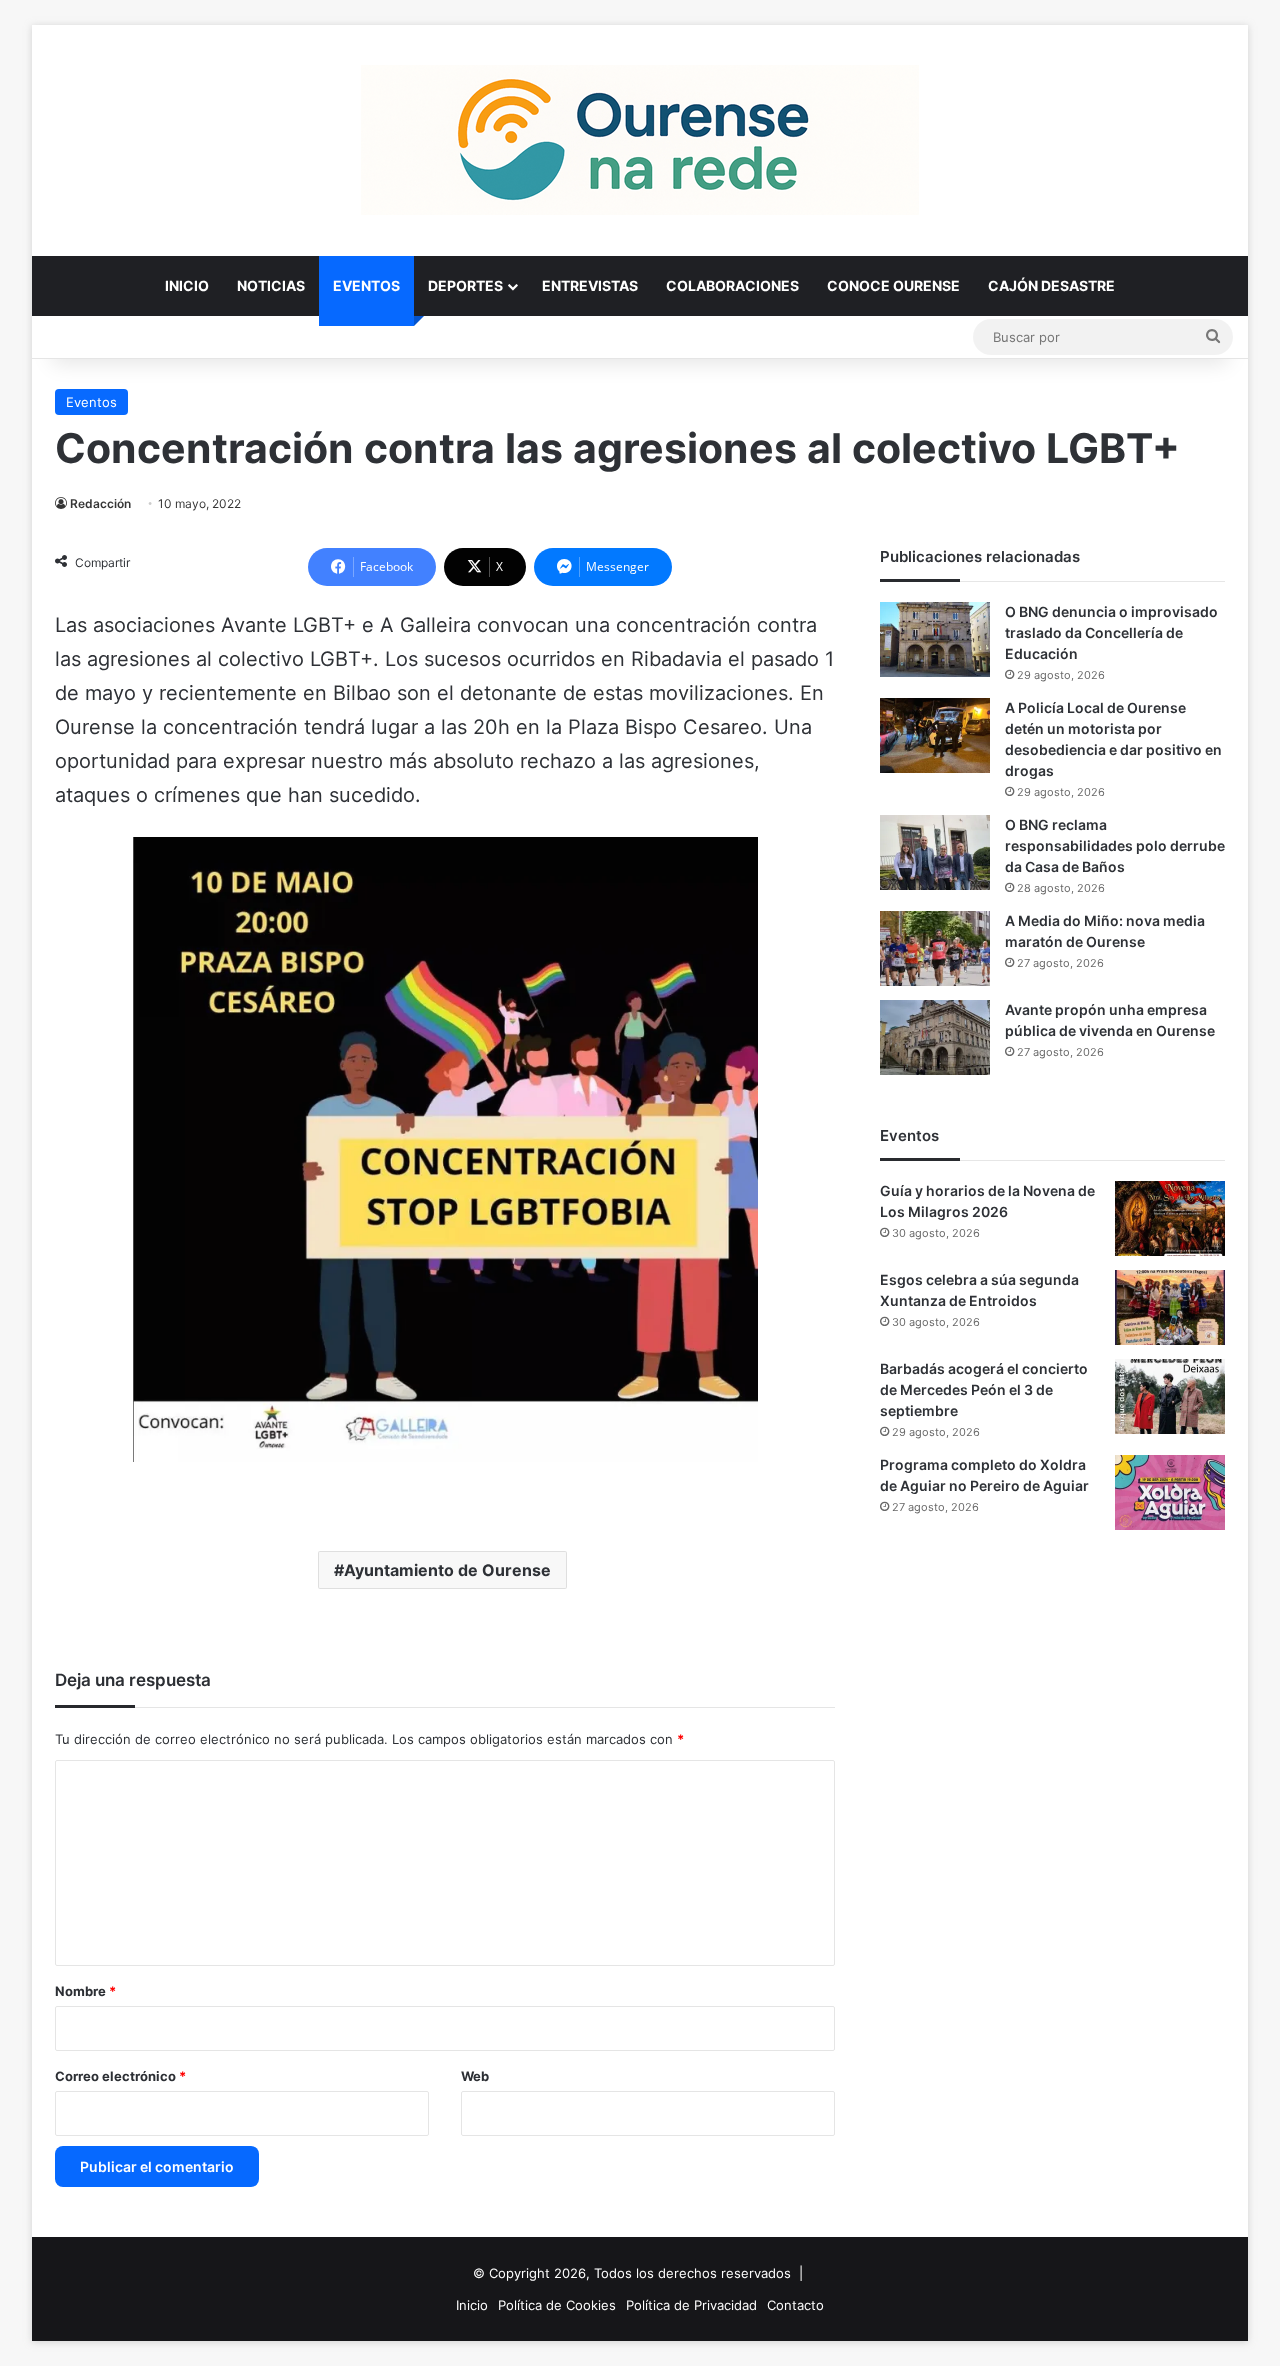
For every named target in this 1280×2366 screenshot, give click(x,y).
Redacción (100, 503)
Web (475, 2076)
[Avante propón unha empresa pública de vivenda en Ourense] (935, 1037)
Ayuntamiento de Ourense (447, 1570)
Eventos (366, 285)
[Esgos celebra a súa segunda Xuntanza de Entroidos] (1170, 1307)
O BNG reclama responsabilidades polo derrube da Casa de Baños (1115, 845)
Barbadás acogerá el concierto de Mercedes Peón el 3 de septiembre (984, 1389)
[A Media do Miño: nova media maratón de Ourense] (935, 948)
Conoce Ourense (893, 285)
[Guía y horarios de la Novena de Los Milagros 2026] (1170, 1218)
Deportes (465, 285)
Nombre (85, 1991)
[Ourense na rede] (640, 140)
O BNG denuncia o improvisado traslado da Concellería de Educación (1111, 632)
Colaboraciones (732, 285)
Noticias (271, 285)
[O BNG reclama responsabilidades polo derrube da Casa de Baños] (935, 852)
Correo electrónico (120, 2076)
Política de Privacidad (691, 2305)
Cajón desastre (1051, 285)
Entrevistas (590, 285)
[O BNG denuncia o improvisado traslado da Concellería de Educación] (935, 639)
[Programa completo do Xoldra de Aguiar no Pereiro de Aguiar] (1170, 1492)
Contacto (795, 2305)
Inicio (187, 285)
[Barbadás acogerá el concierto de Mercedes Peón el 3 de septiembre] (1170, 1396)
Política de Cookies (557, 2305)
